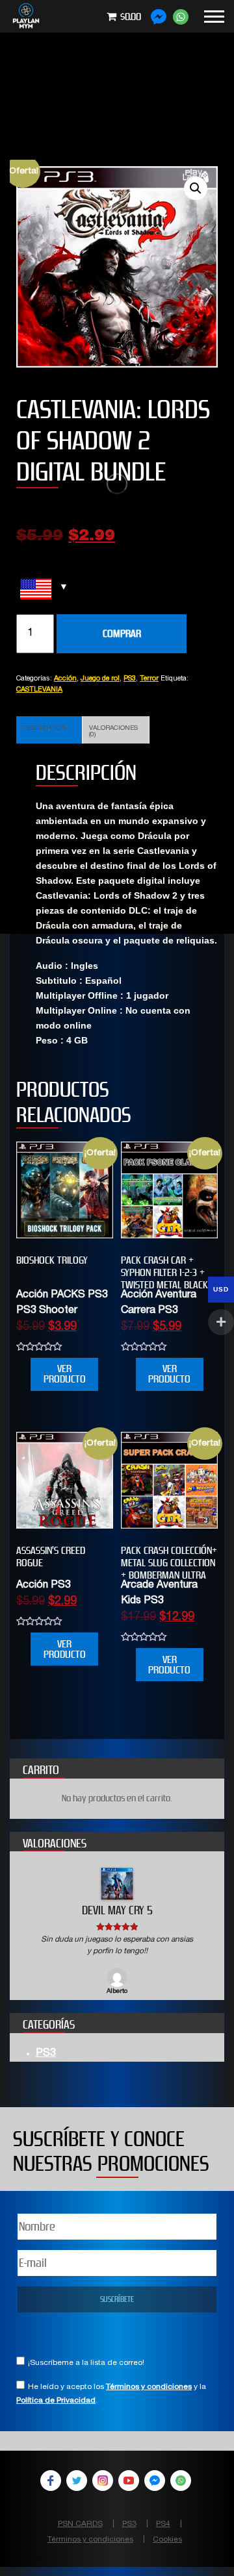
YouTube (129, 2481)
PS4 (163, 2524)
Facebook (51, 2481)
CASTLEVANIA (39, 690)
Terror (149, 679)
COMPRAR (122, 633)
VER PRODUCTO (65, 1374)
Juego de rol (100, 679)
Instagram (103, 2481)
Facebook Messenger (155, 2481)
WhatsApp (181, 2481)
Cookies (167, 2540)
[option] (117, 1932)
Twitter (77, 2481)
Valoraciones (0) (113, 732)
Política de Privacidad (56, 2401)
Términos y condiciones (149, 2387)
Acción (65, 679)
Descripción (45, 729)
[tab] (49, 730)
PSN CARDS (80, 2524)
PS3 (130, 679)
